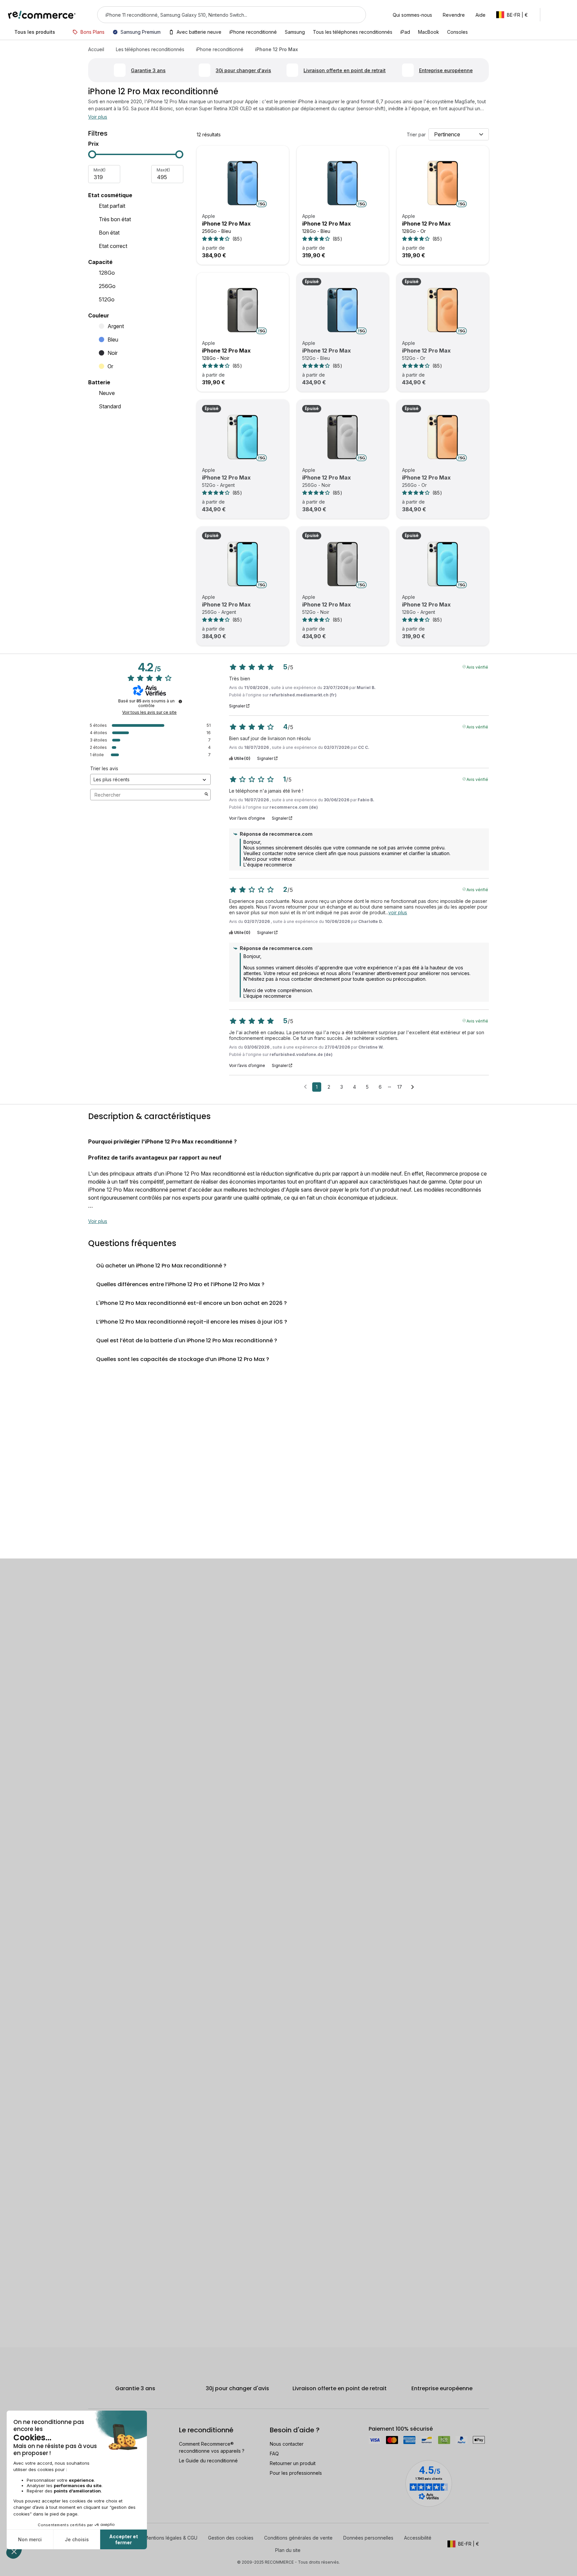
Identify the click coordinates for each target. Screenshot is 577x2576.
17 (400, 1087)
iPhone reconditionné (220, 49)
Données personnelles (368, 2538)
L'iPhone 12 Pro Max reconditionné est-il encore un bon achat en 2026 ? (191, 1303)
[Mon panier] (566, 15)
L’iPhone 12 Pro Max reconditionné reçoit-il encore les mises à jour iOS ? (192, 1322)
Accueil (96, 49)
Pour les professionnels (296, 2473)
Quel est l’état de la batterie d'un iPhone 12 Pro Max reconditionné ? (187, 1340)
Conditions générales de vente (298, 2538)
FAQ (274, 2454)
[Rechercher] (357, 15)
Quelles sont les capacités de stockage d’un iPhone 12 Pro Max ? (183, 1359)
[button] (515, 15)
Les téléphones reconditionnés (150, 49)
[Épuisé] (343, 310)
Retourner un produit (293, 2463)
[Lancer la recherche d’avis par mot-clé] (206, 795)
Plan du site (288, 2550)
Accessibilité (418, 2538)
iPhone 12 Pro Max (226, 224)
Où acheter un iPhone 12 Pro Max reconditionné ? (161, 1266)
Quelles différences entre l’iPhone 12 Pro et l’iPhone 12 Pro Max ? (180, 1284)
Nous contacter (287, 2444)
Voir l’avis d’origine (247, 818)
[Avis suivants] (413, 1087)
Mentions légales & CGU (171, 2538)
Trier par (416, 134)
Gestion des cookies (231, 2538)
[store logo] (42, 15)
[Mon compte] (551, 15)
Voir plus (98, 117)
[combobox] (222, 15)
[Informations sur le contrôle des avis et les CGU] (180, 701)
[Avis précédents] (305, 1086)
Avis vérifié (477, 667)
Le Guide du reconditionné (208, 2461)
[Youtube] (110, 2549)
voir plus (398, 912)
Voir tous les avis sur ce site (149, 712)
